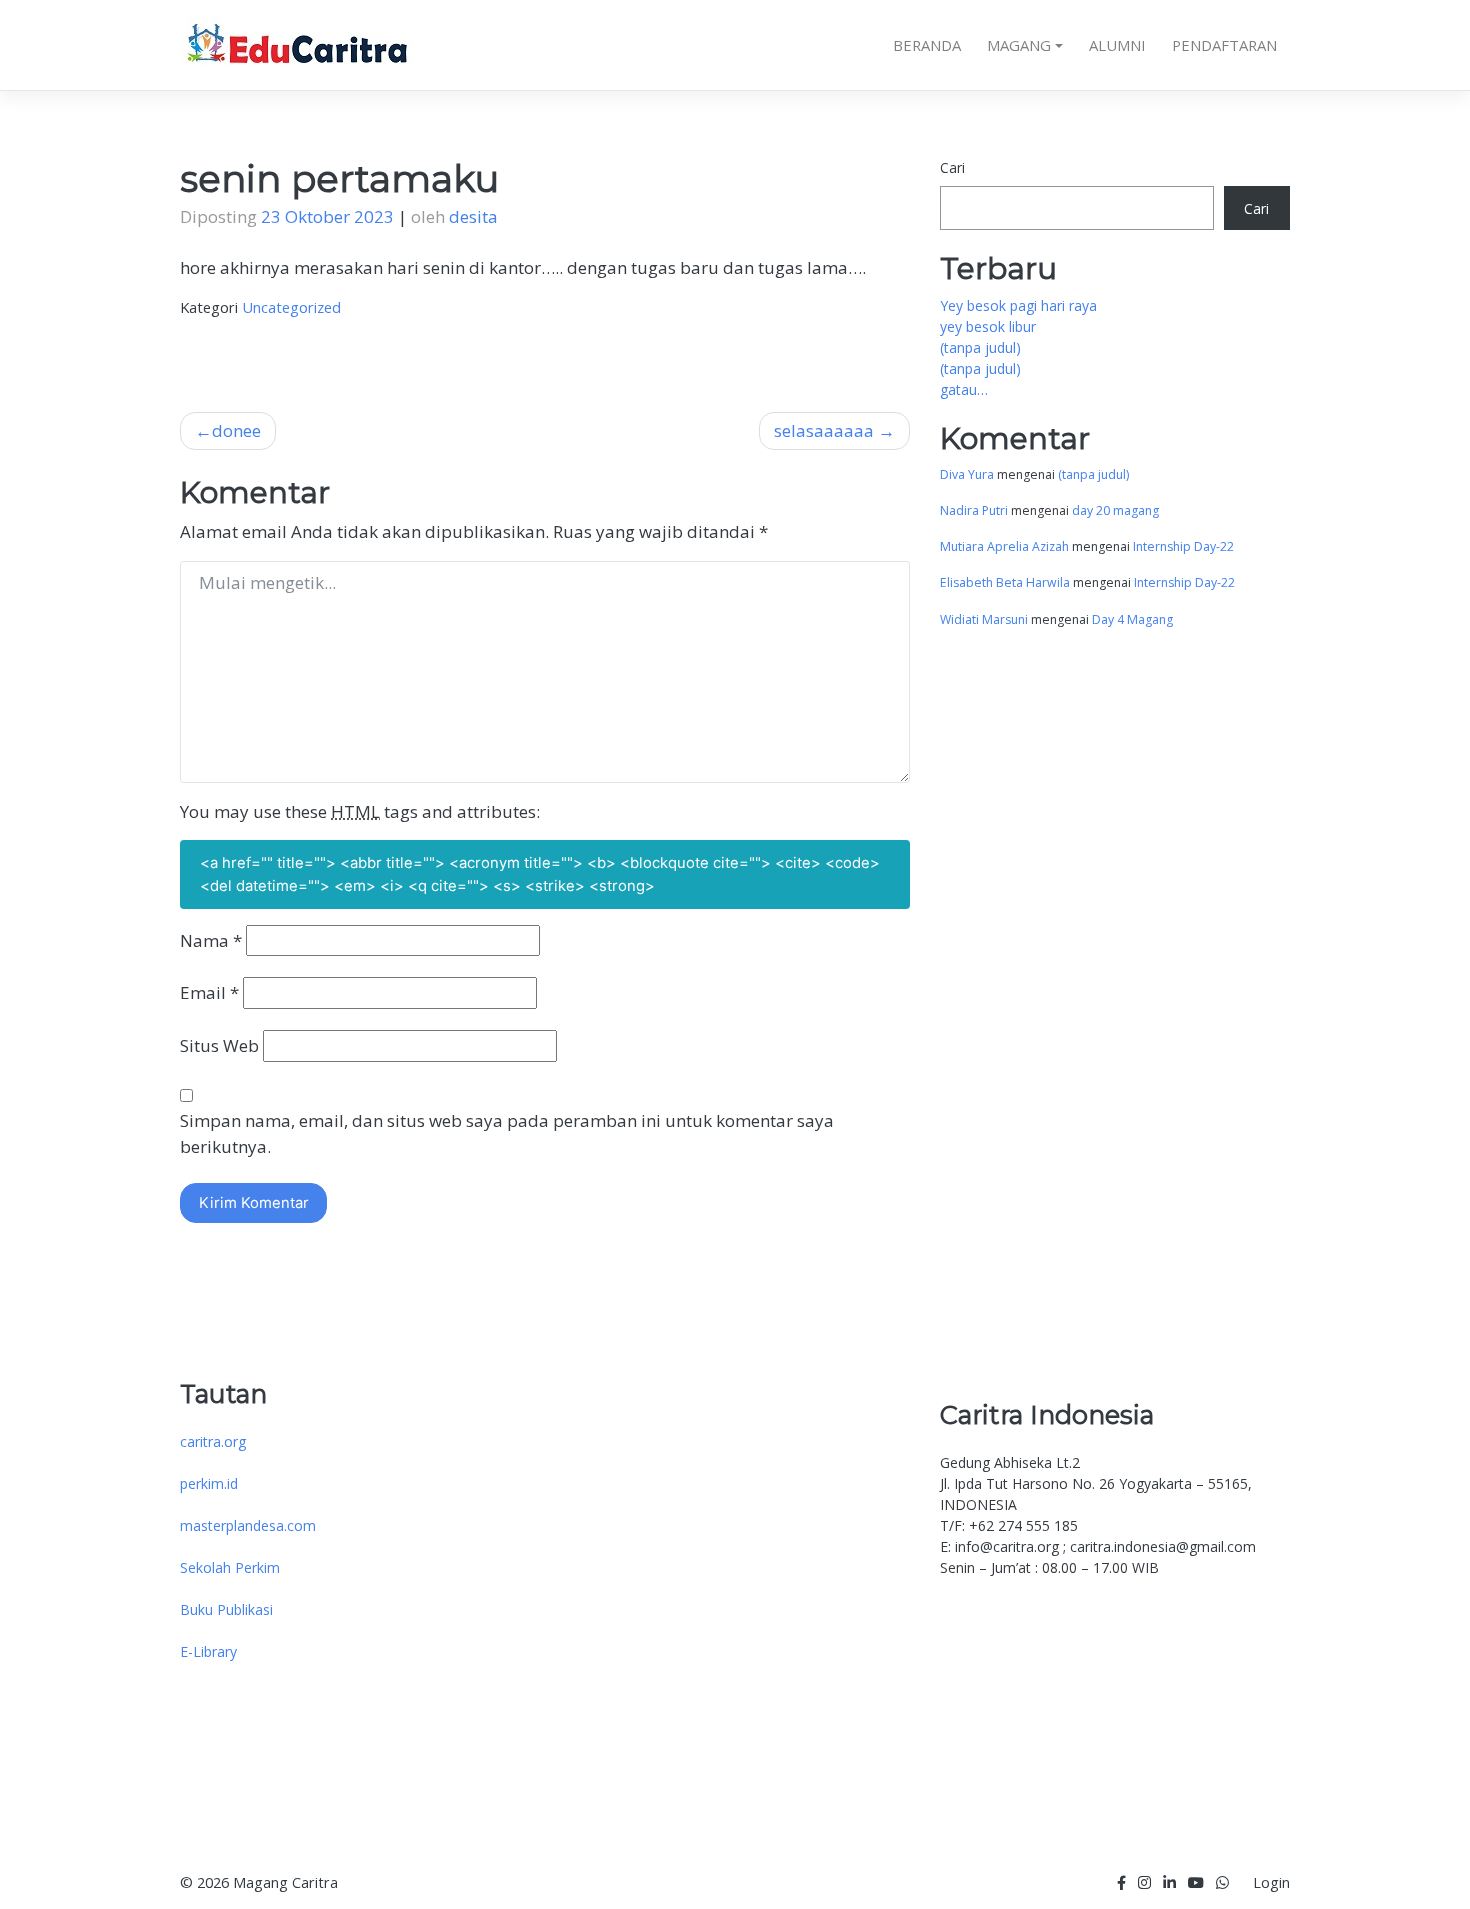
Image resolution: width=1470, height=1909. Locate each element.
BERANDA (927, 45)
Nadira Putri (974, 510)
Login (1271, 1882)
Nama (211, 940)
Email (209, 992)
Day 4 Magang (1132, 619)
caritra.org (213, 1441)
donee (236, 430)
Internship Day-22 (1183, 546)
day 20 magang (1115, 510)
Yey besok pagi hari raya (1018, 305)
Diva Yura (967, 474)
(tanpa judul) (980, 347)
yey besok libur (988, 326)
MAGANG (1019, 45)
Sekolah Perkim (230, 1567)
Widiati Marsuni (984, 619)
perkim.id (209, 1483)
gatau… (964, 389)
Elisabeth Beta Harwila (1005, 582)
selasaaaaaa (824, 430)
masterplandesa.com (248, 1525)
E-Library (208, 1651)
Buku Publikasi (226, 1609)
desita (473, 216)
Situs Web (219, 1045)
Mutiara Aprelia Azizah (1004, 546)
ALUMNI (1117, 45)
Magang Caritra (285, 1882)
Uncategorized (291, 307)
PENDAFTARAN (1224, 45)
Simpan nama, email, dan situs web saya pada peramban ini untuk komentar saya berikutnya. (507, 1133)
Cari (952, 167)
